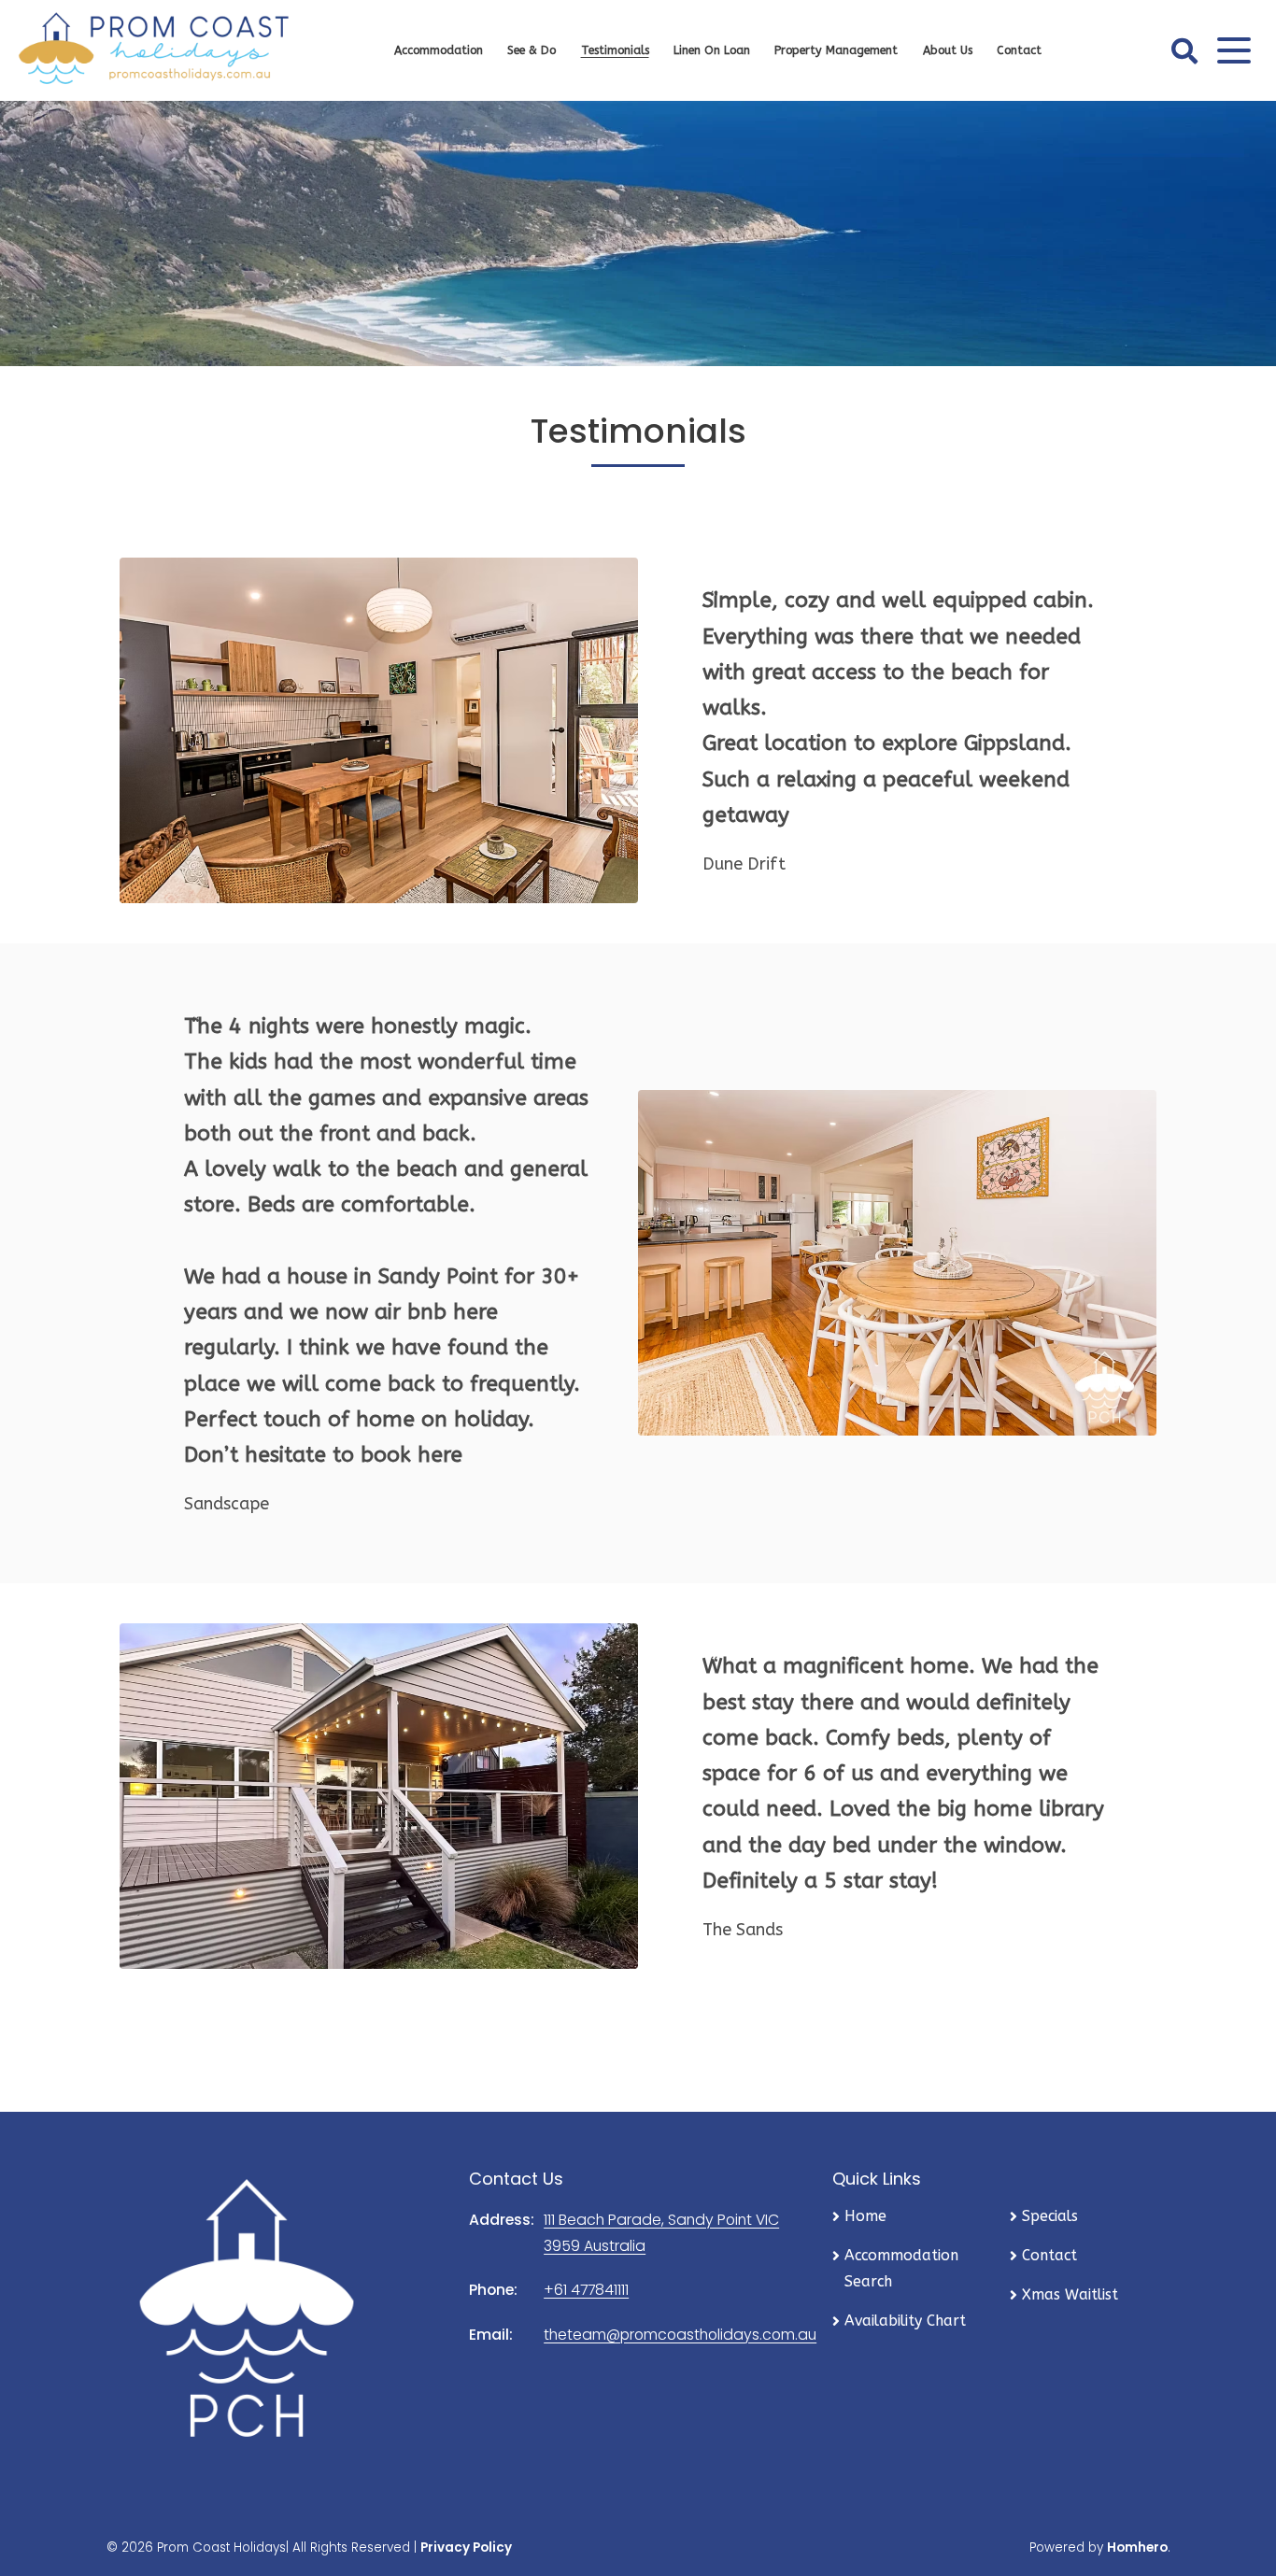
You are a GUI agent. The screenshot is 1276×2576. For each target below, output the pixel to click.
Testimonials (615, 50)
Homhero (1137, 2548)
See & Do (532, 50)
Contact (1019, 50)
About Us (948, 50)
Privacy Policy (466, 2548)
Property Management (836, 50)
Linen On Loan (712, 50)
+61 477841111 (586, 2290)
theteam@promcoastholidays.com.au (680, 2335)
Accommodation (439, 50)
